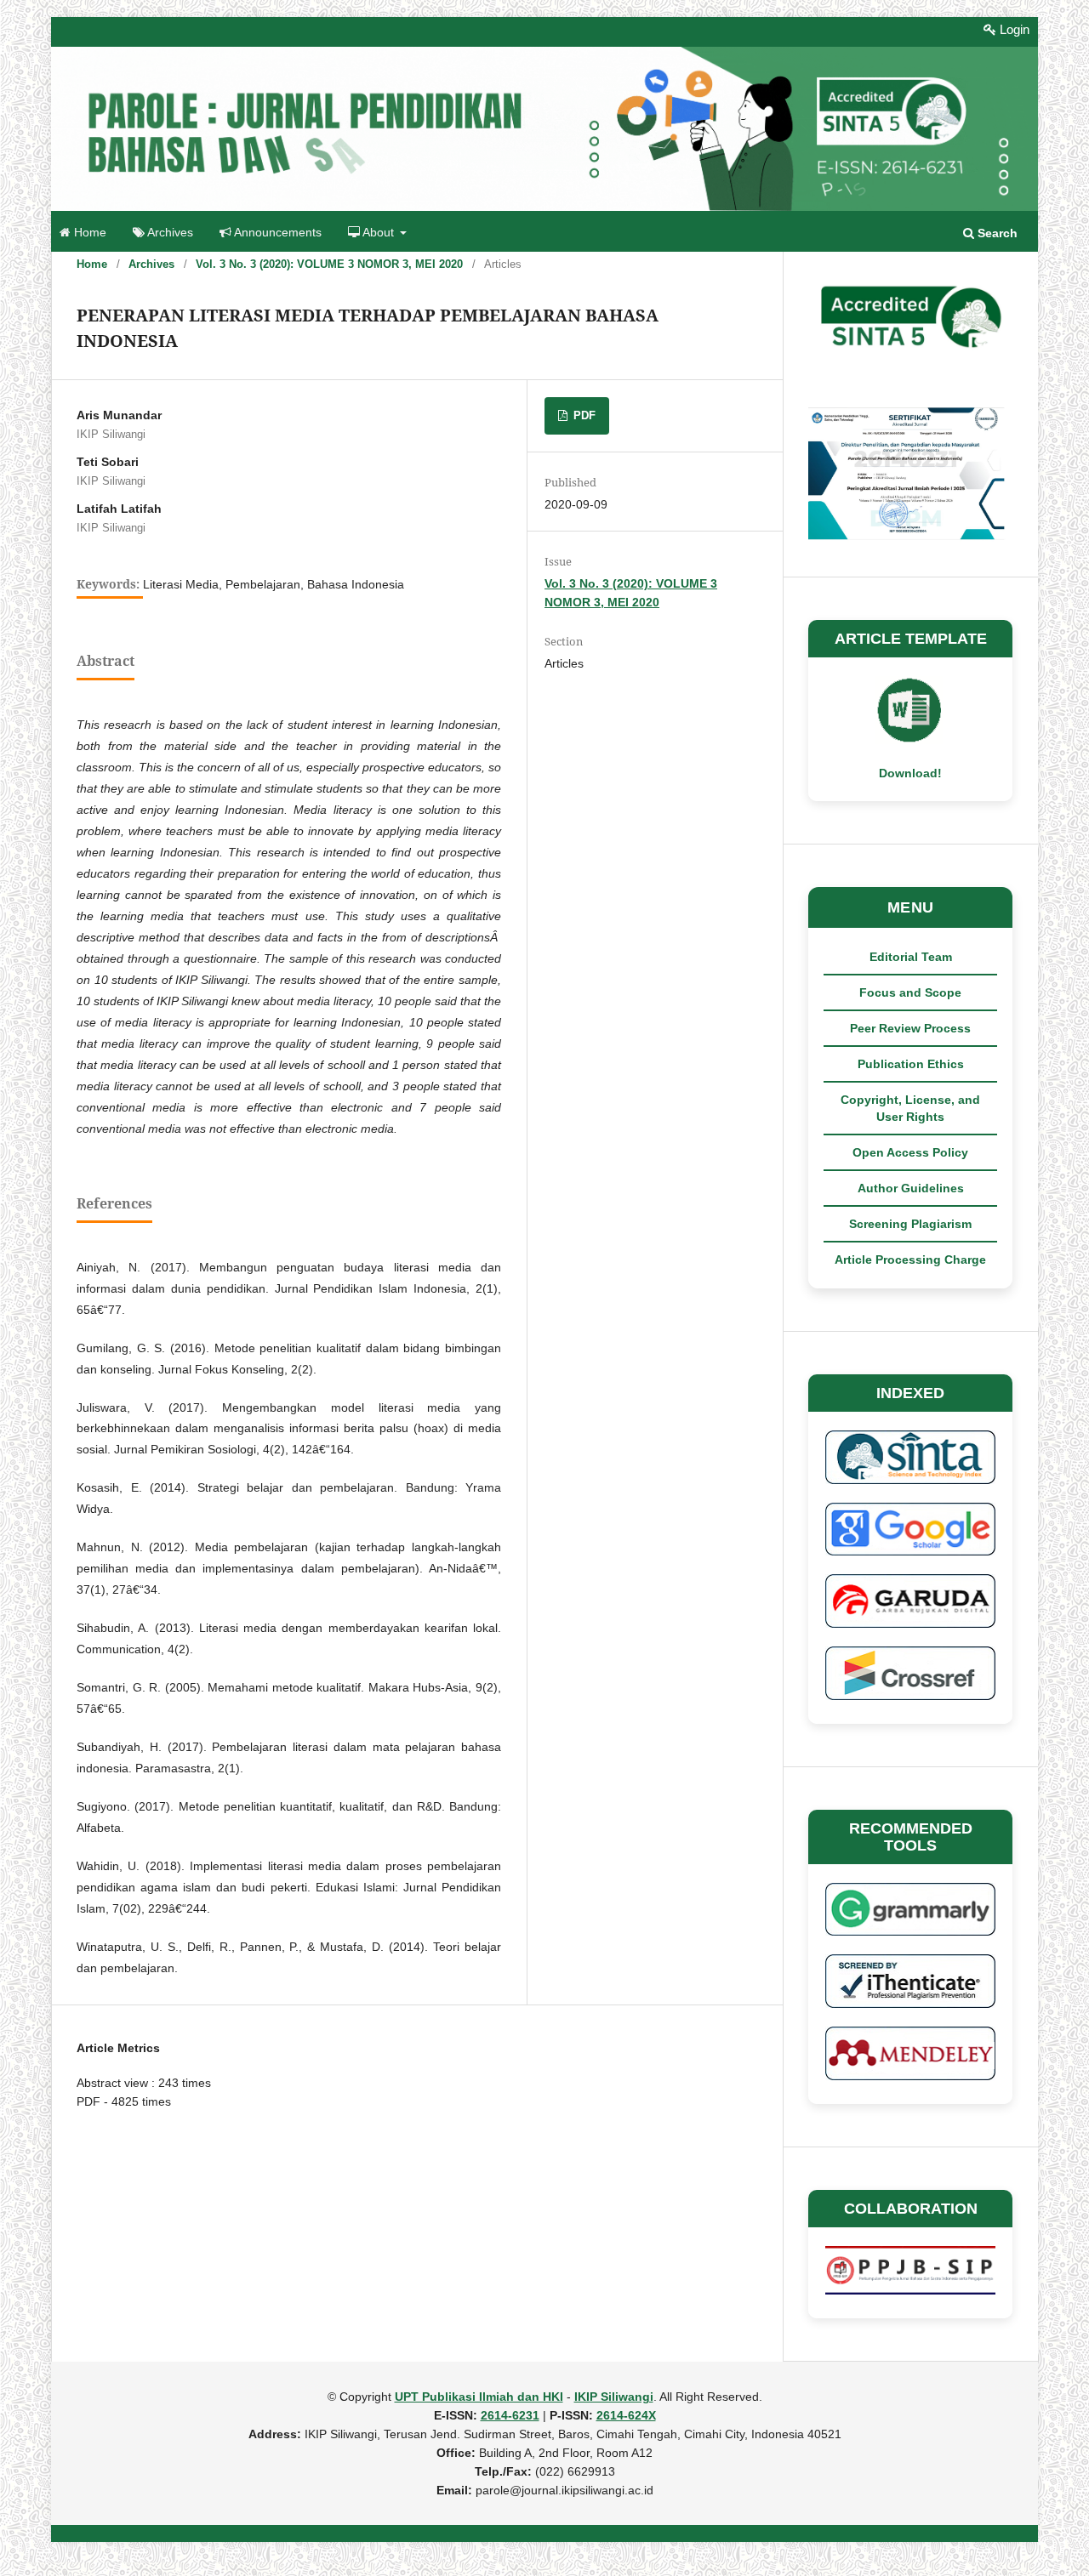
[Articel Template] (910, 740)
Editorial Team (911, 957)
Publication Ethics (911, 1064)
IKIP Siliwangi (614, 2397)
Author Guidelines (911, 1188)
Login (1013, 29)
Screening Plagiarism (910, 1224)
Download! (910, 773)
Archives (169, 233)
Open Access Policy (910, 1152)
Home (88, 233)
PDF (583, 415)
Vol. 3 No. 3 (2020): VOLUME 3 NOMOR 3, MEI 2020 (329, 264)
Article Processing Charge (910, 1260)
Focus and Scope (910, 992)
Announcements (277, 233)
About (379, 233)
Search (996, 233)
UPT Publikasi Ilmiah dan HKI (479, 2397)
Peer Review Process (910, 1028)
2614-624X (626, 2415)
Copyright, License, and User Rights (910, 1108)
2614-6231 (510, 2415)
